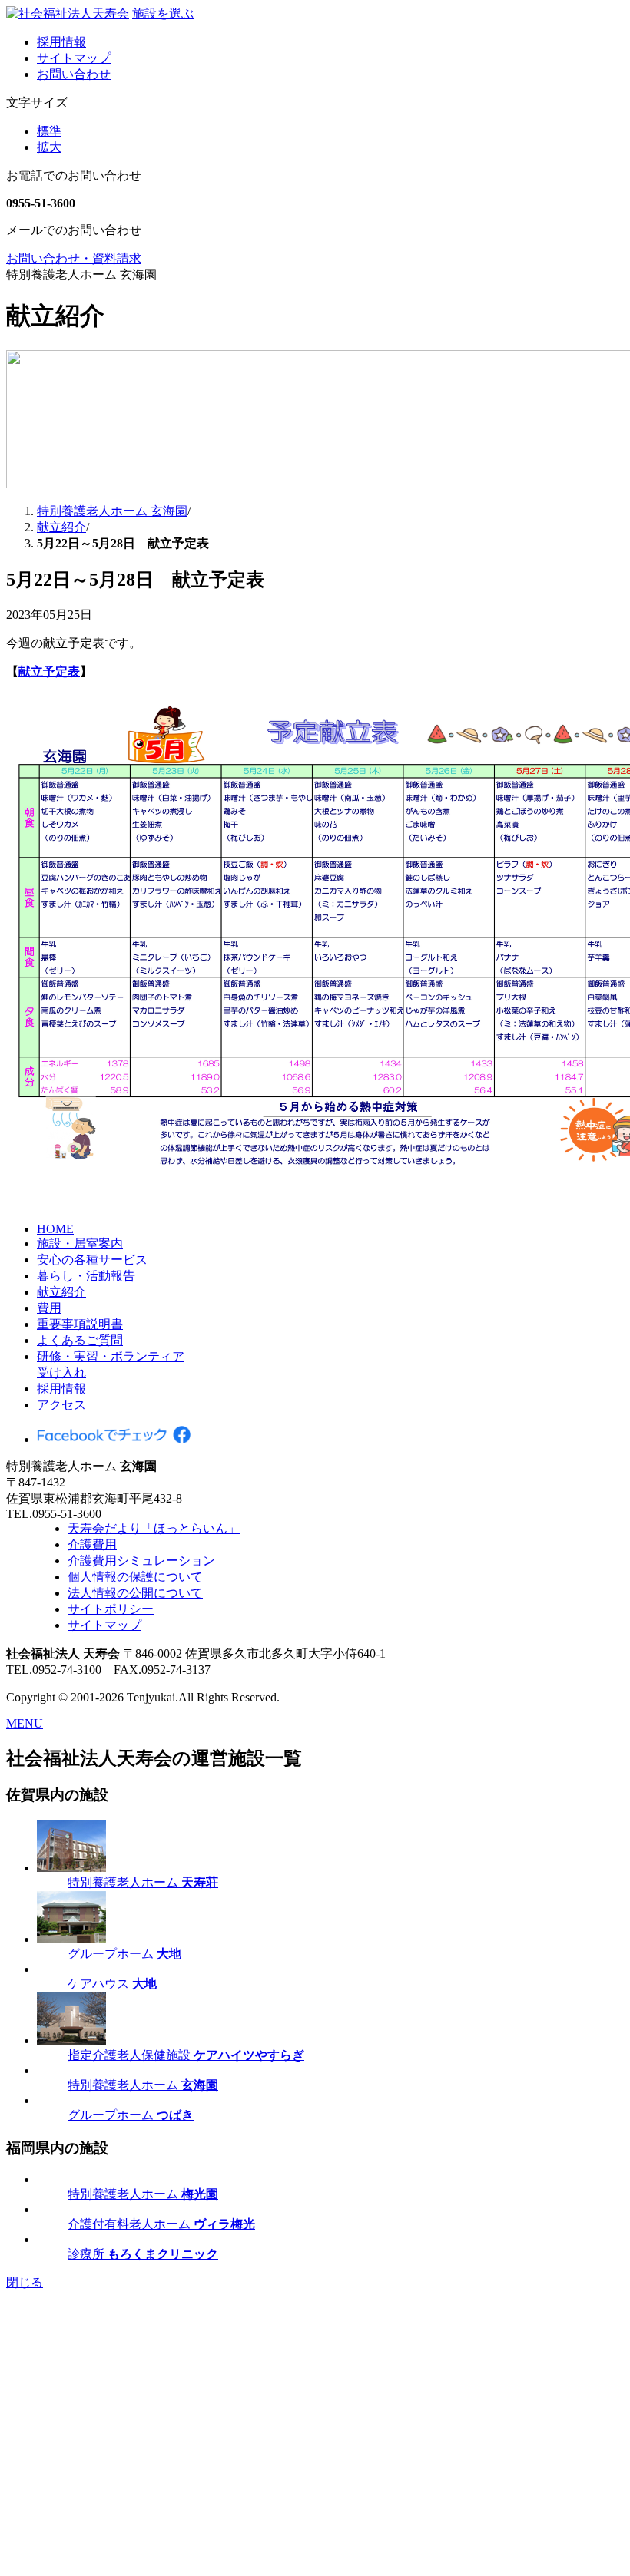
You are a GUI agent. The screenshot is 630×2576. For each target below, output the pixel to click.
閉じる (25, 2282)
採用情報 (61, 42)
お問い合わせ (74, 74)
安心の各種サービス (92, 1260)
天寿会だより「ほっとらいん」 (154, 1528)
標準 (49, 131)
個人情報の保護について (135, 1577)
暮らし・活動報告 (86, 1276)
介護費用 (92, 1544)
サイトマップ (74, 58)
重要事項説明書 (80, 1324)
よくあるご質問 (80, 1340)
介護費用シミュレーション (141, 1561)
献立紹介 (61, 1292)
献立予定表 (49, 671)
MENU (25, 1723)
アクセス (61, 1405)
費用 (49, 1308)
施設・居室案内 (80, 1243)
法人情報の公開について (135, 1593)
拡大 (49, 147)
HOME (55, 1229)
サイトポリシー (111, 1609)
